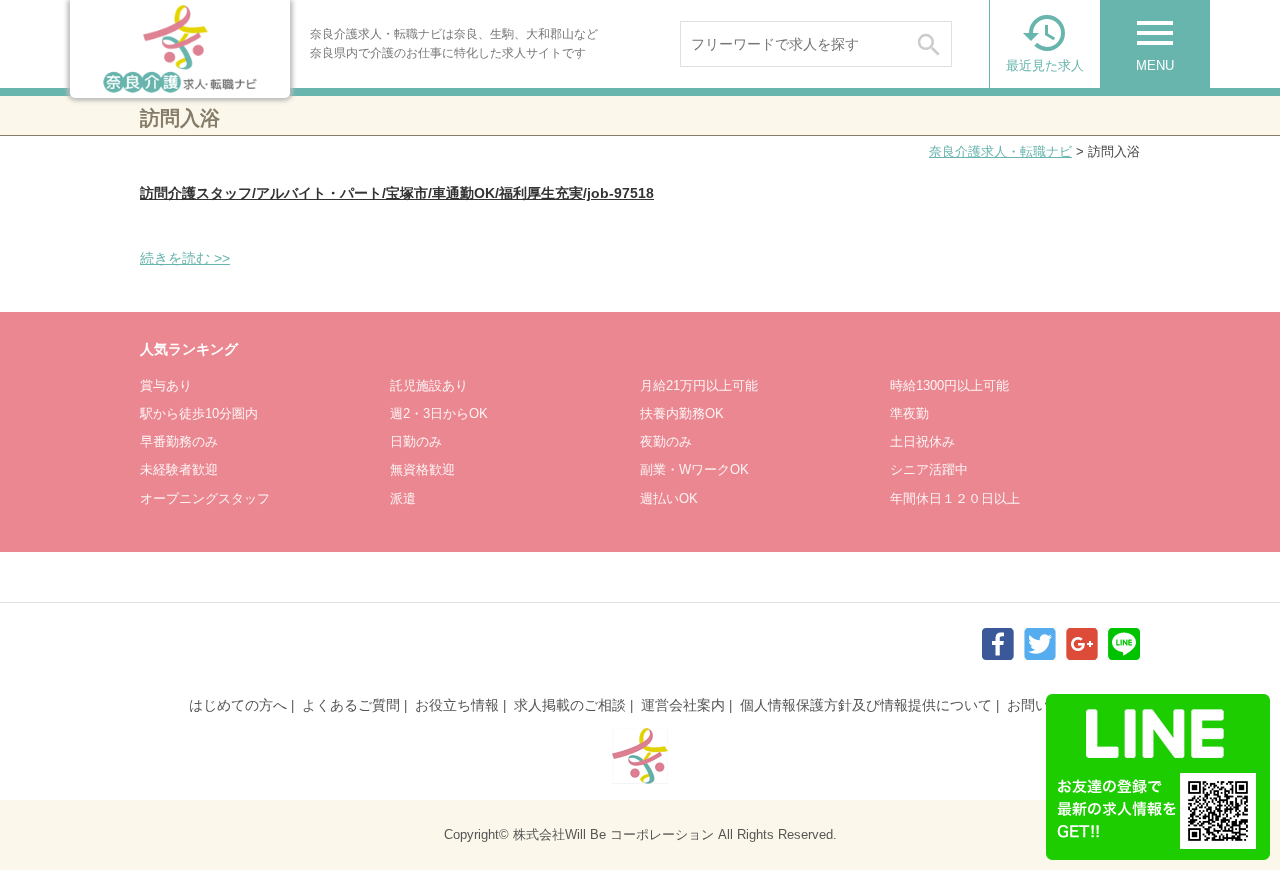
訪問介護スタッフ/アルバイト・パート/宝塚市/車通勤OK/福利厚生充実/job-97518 (397, 193)
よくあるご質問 (351, 705)
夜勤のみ (666, 441)
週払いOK (669, 498)
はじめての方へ (238, 705)
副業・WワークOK (694, 469)
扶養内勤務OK (682, 413)
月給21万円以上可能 (699, 385)
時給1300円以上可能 (949, 385)
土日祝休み (922, 441)
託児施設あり (429, 385)
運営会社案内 (683, 705)
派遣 (403, 498)
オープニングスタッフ (205, 498)
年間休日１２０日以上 (955, 498)
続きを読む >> (185, 258)
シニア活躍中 (929, 469)
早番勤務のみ (179, 441)
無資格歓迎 (422, 469)
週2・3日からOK (439, 413)
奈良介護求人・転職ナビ (1000, 151)
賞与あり (166, 385)
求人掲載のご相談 (570, 705)
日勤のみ (416, 441)
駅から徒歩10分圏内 (199, 413)
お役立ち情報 (457, 705)
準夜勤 (909, 413)
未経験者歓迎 (179, 469)
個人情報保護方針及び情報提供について (866, 705)
